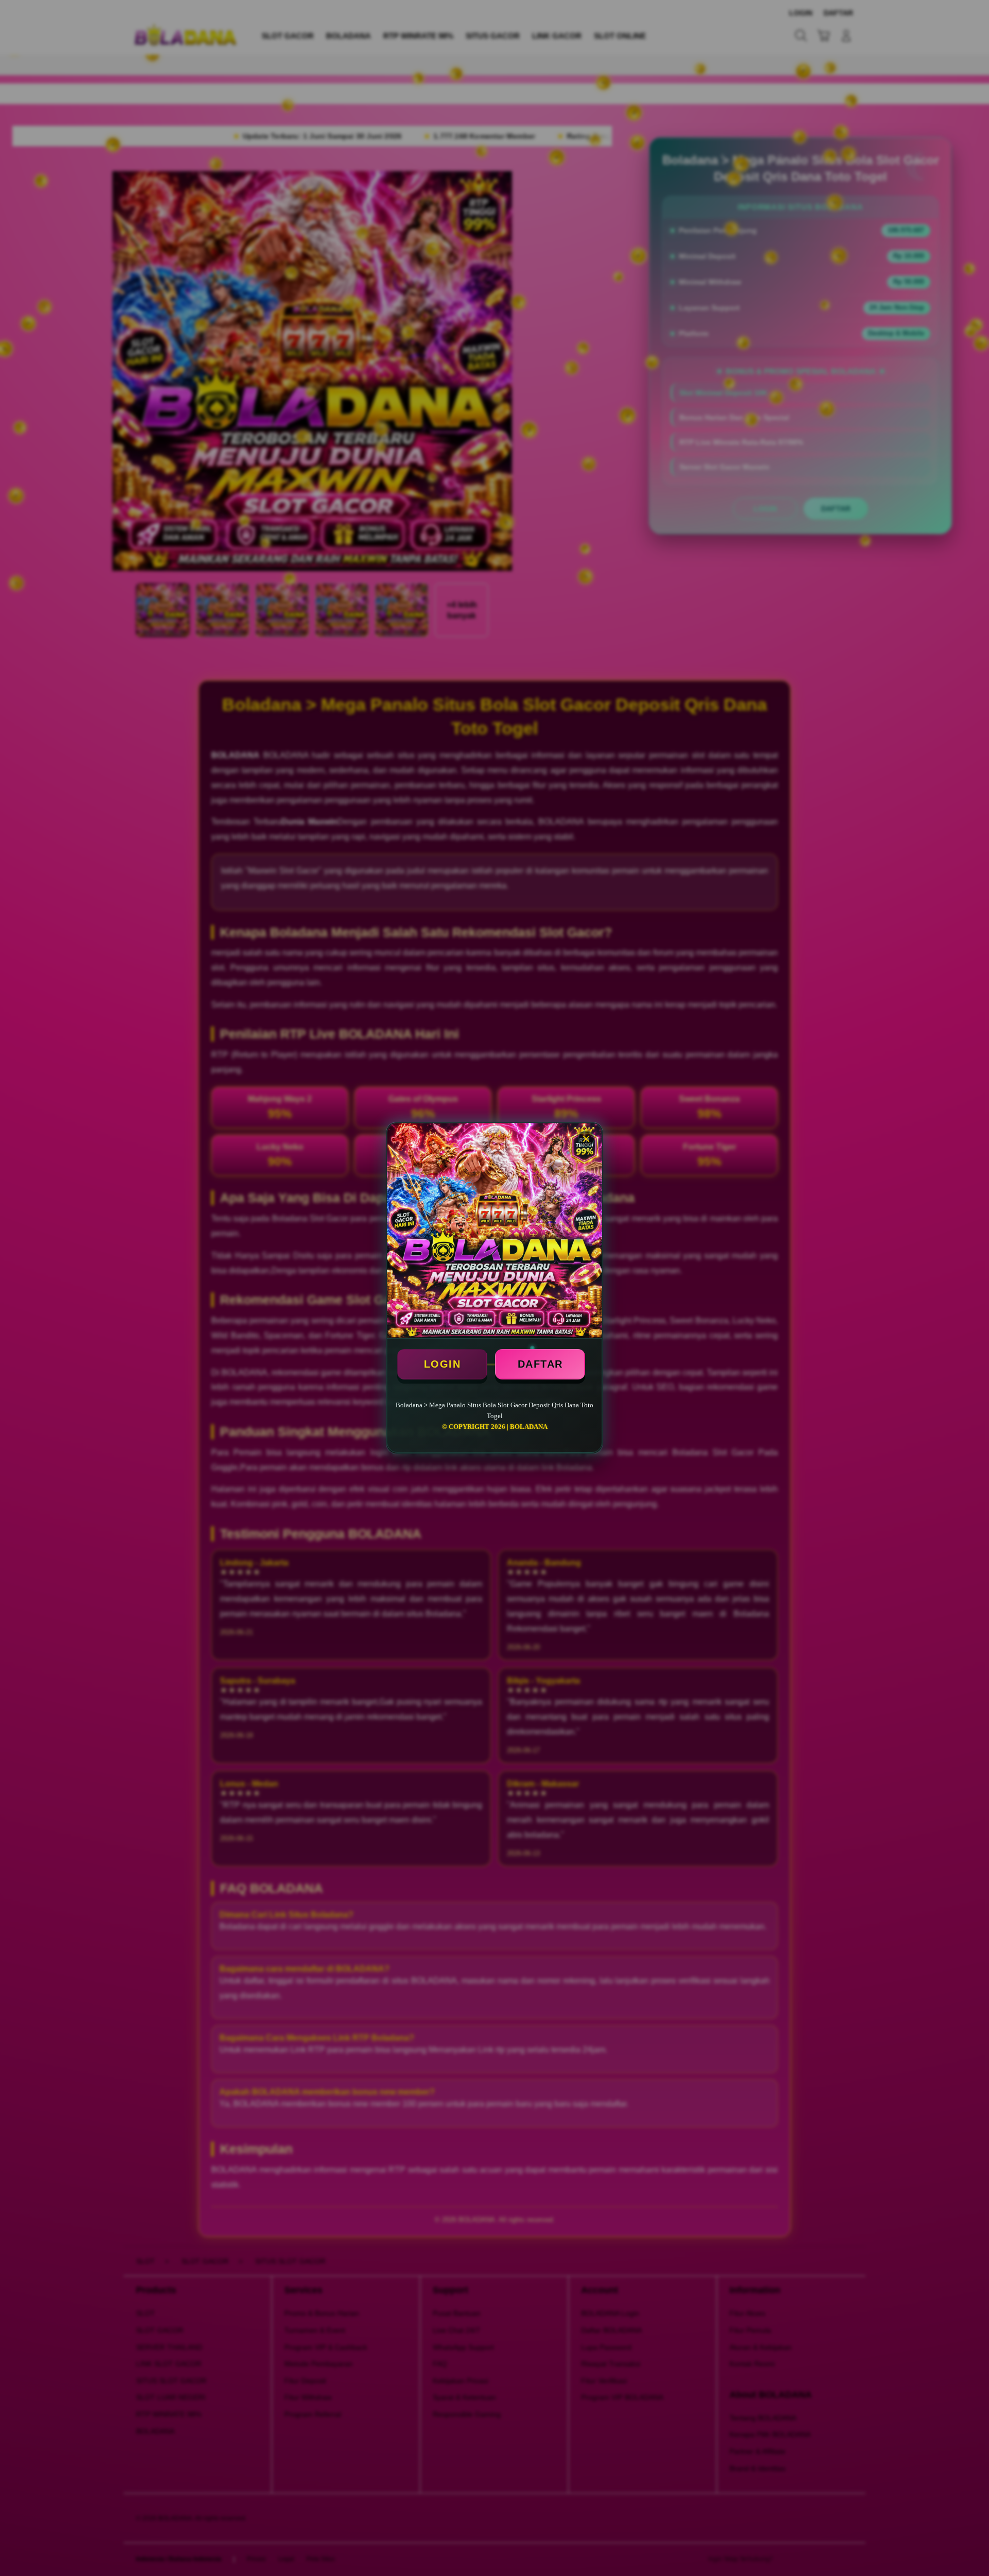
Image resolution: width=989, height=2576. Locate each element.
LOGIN (442, 1364)
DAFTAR (540, 1364)
